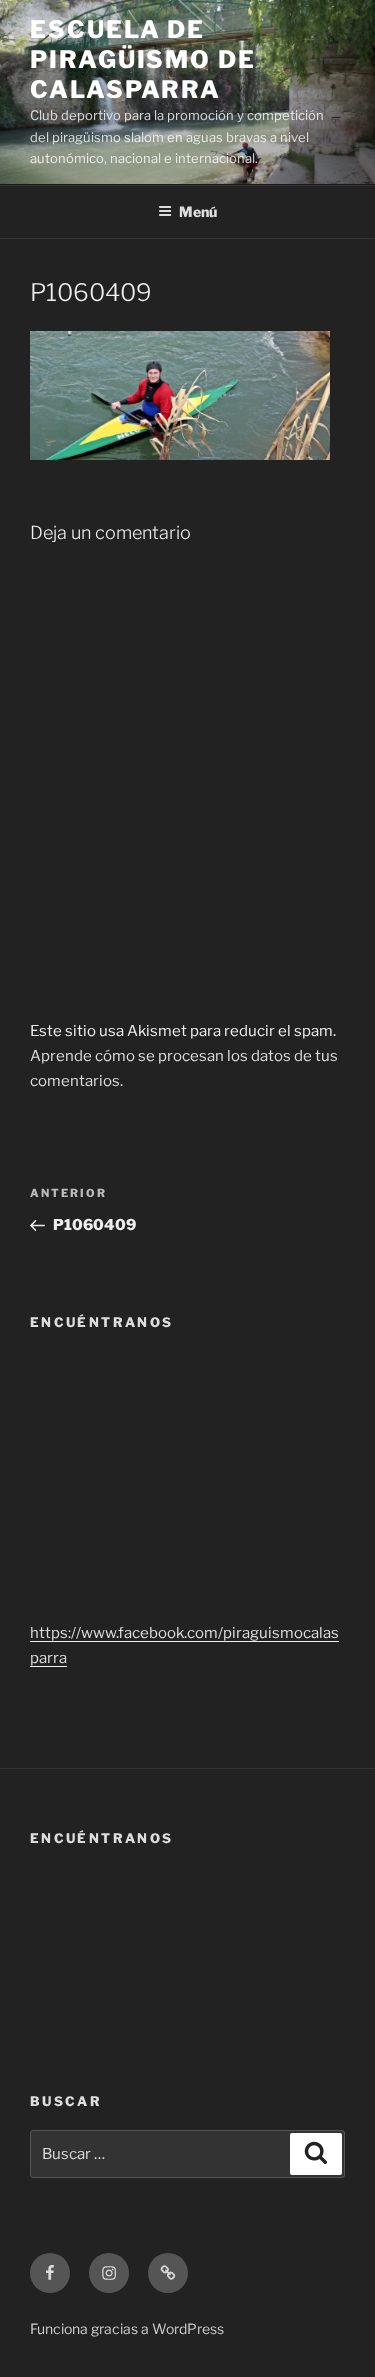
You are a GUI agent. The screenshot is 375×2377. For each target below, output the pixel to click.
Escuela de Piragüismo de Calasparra (143, 59)
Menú (198, 211)
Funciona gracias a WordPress (127, 2328)
